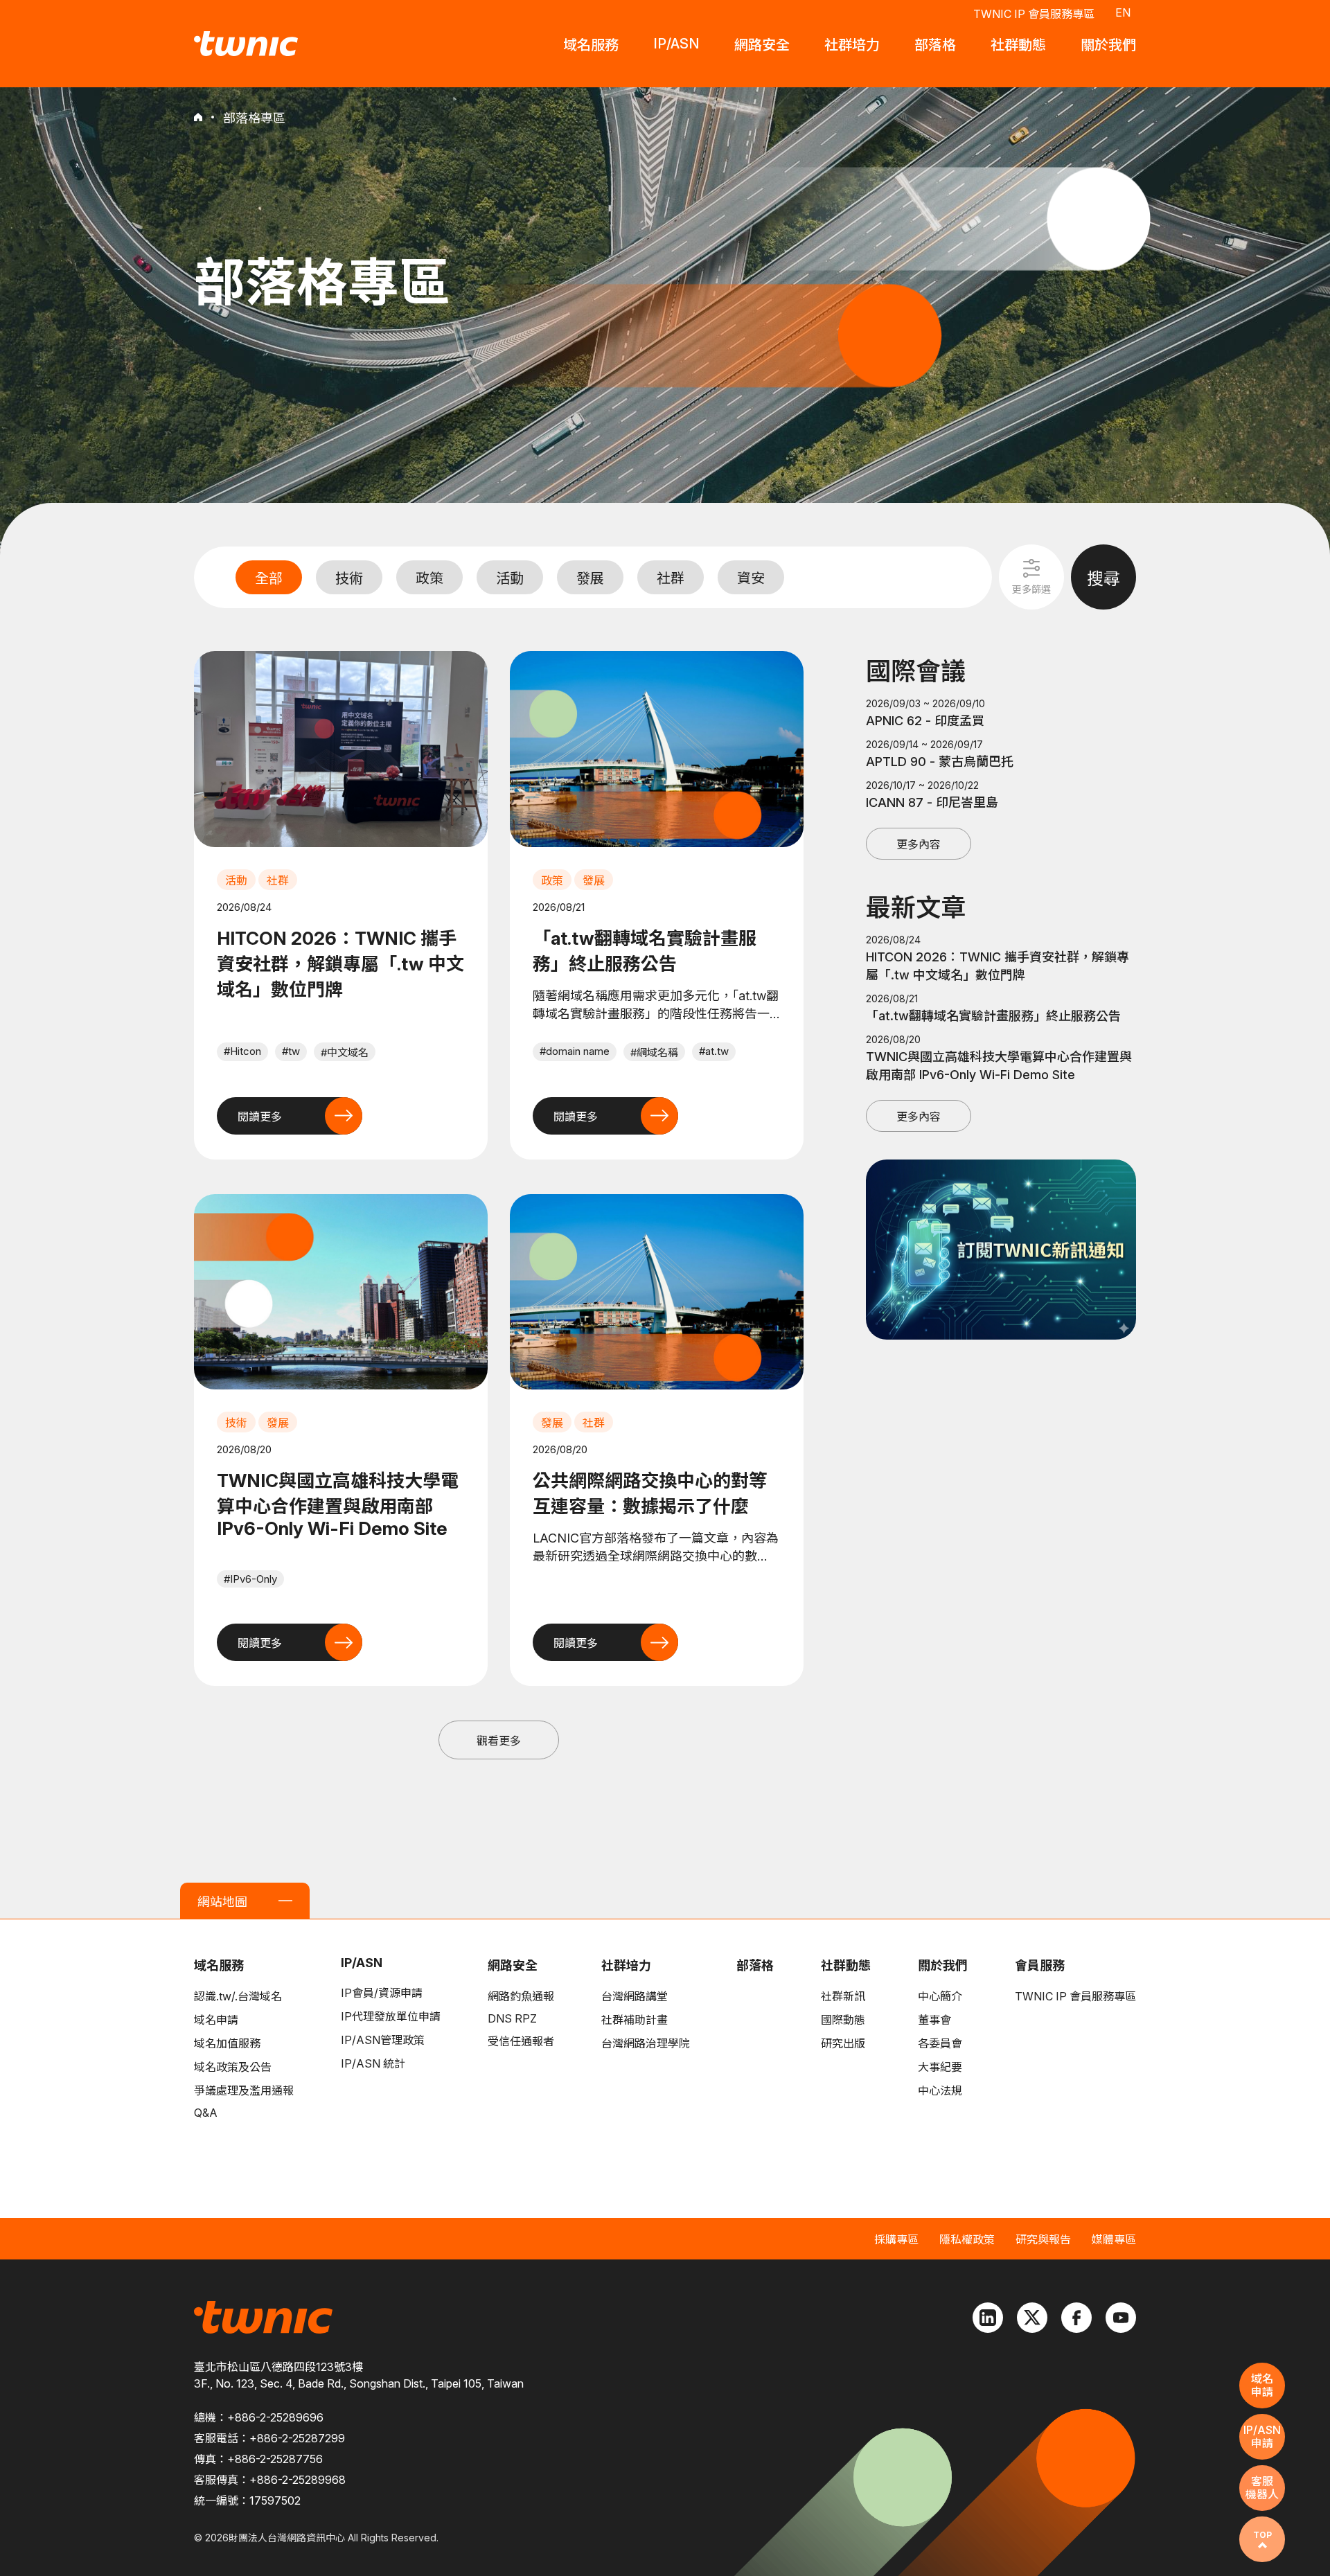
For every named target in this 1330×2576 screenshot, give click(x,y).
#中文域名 (345, 1052)
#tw (291, 1051)
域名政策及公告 (233, 2067)
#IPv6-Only (250, 1579)
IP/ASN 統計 (373, 2063)
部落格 (755, 1965)
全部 (269, 578)
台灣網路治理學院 (646, 2043)
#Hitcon (242, 1051)
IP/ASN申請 (1262, 2436)
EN (1123, 12)
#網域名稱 (654, 1052)
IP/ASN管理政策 (383, 2040)
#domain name (575, 1051)
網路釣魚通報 (521, 1996)
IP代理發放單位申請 (391, 2016)
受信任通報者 (521, 2041)
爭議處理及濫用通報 (244, 2090)
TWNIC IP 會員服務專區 (1034, 14)
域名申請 (216, 2020)
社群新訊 (843, 1996)
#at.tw (714, 1051)
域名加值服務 (227, 2043)
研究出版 (843, 2043)
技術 (349, 578)
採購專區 (896, 2239)
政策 (429, 578)
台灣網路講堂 (635, 1996)
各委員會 (940, 2043)
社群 (671, 578)
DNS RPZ (512, 2018)
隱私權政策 (967, 2239)
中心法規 (940, 2090)
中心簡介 (940, 1996)
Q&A (206, 2113)
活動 (510, 578)
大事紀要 (940, 2067)
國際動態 (843, 2020)
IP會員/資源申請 (382, 1993)
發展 (590, 578)
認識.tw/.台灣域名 (238, 1996)
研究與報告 (1043, 2239)
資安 (751, 578)
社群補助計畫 (635, 2020)
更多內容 (919, 844)
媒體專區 (1114, 2239)
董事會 (934, 2020)
